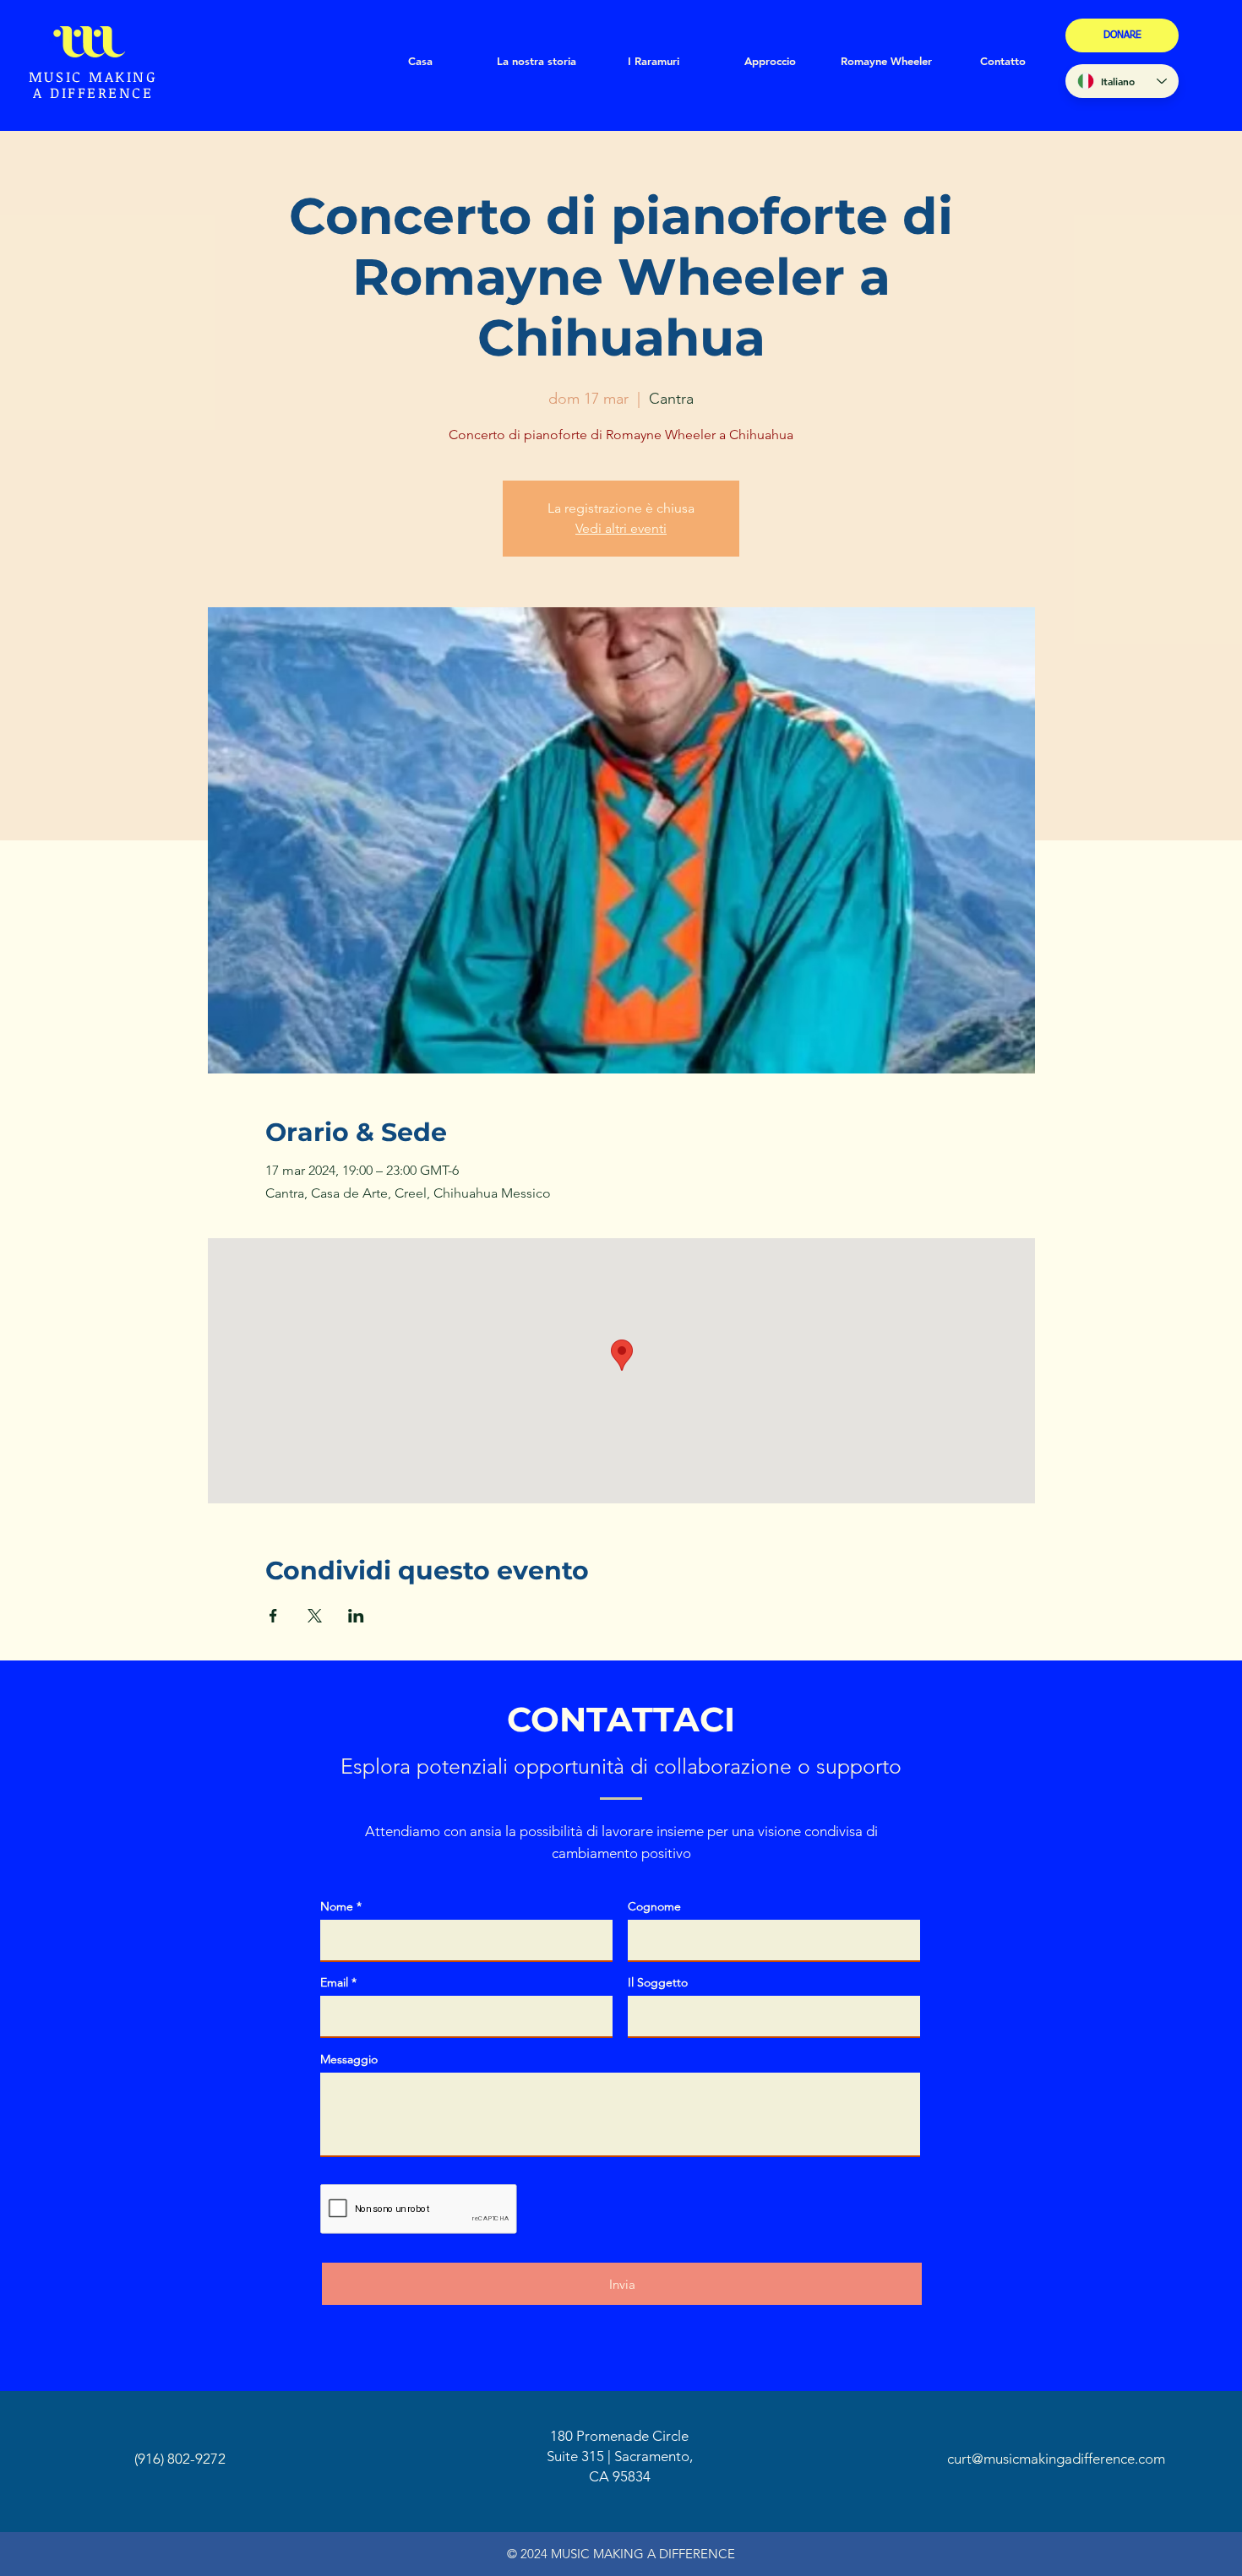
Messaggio (349, 2059)
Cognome (654, 1906)
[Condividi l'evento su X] (315, 1616)
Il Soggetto (658, 1982)
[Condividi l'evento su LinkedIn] (356, 1616)
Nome (337, 1906)
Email (334, 1982)
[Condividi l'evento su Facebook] (273, 1616)
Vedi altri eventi (621, 528)
